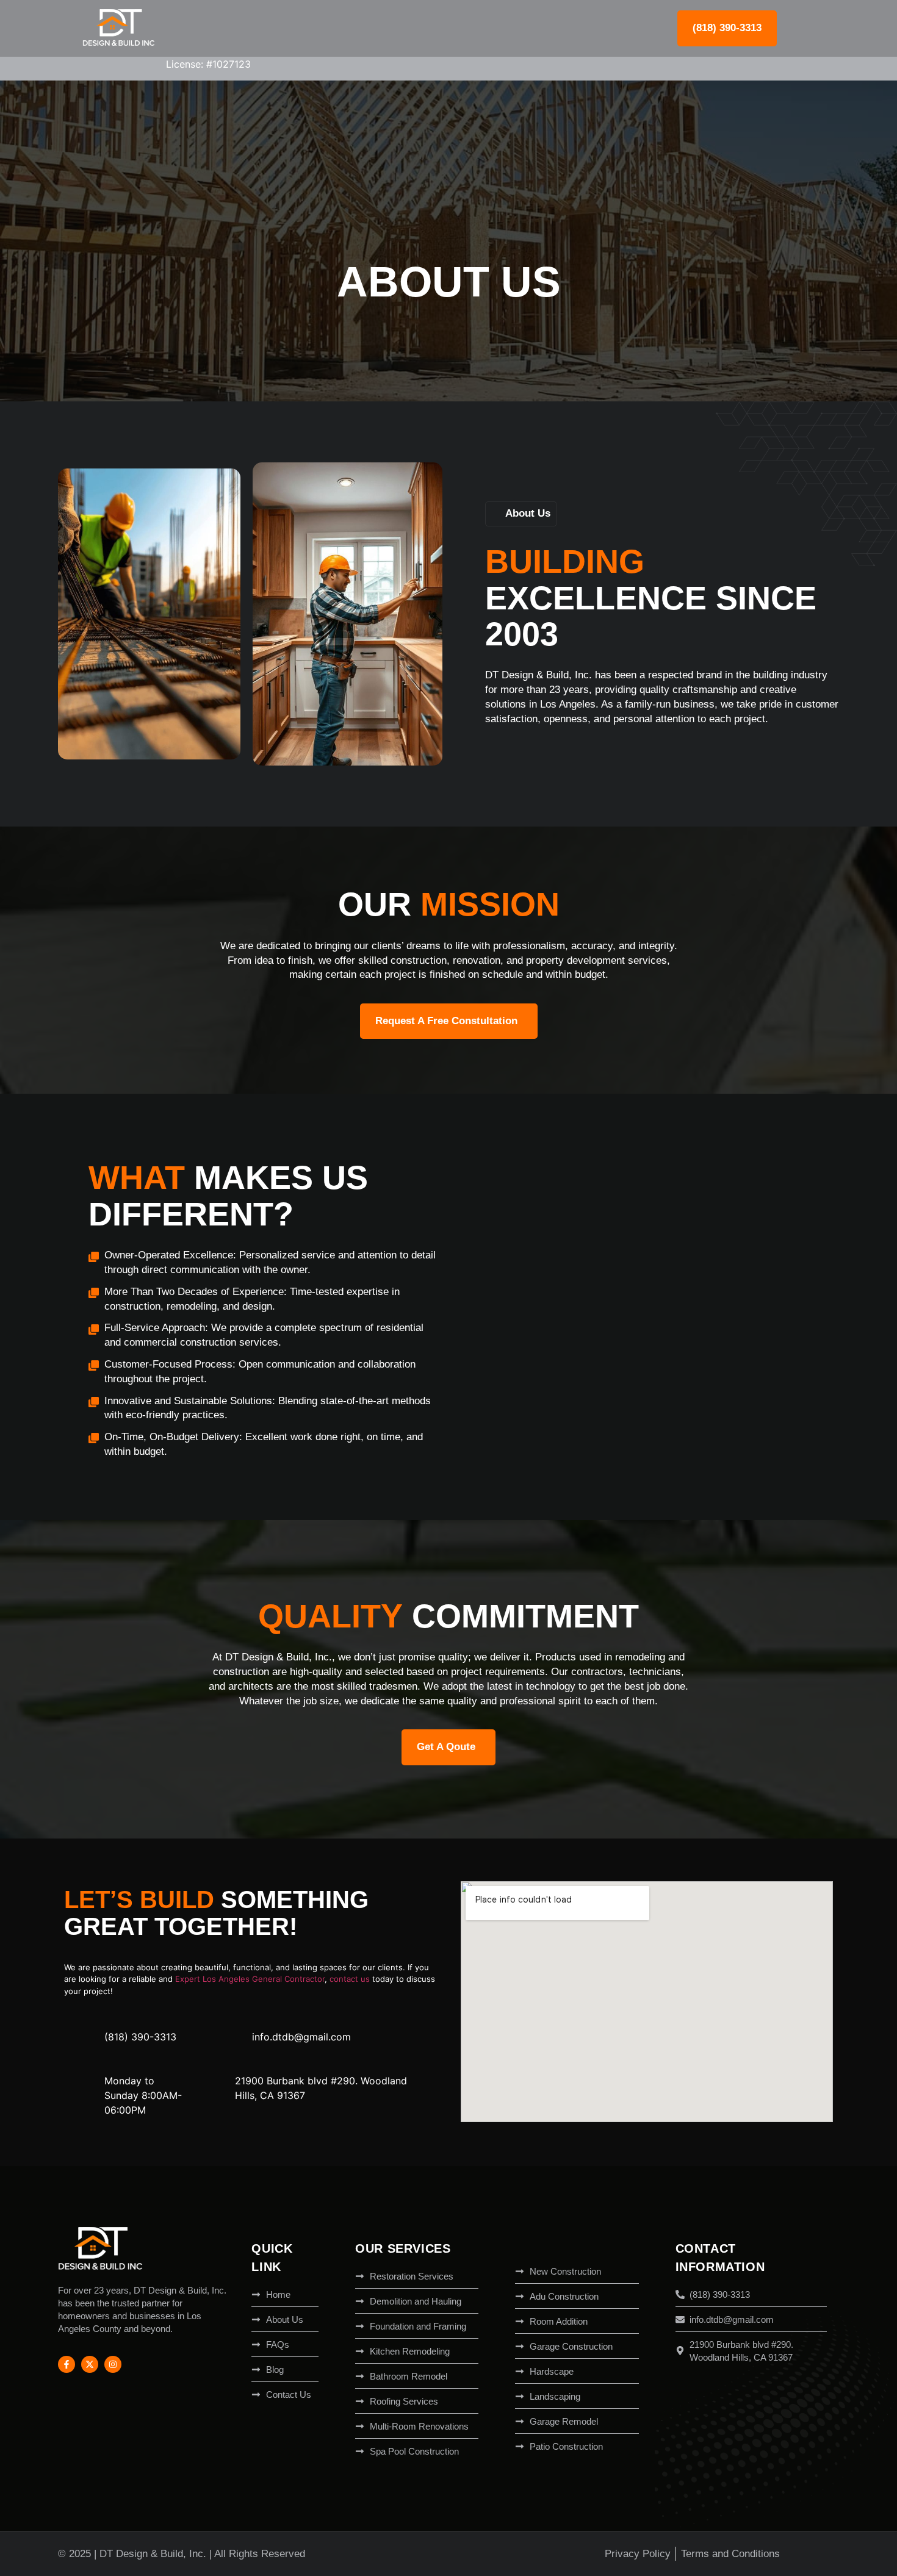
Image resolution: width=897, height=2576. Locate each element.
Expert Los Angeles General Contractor (250, 1979)
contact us (350, 1979)
